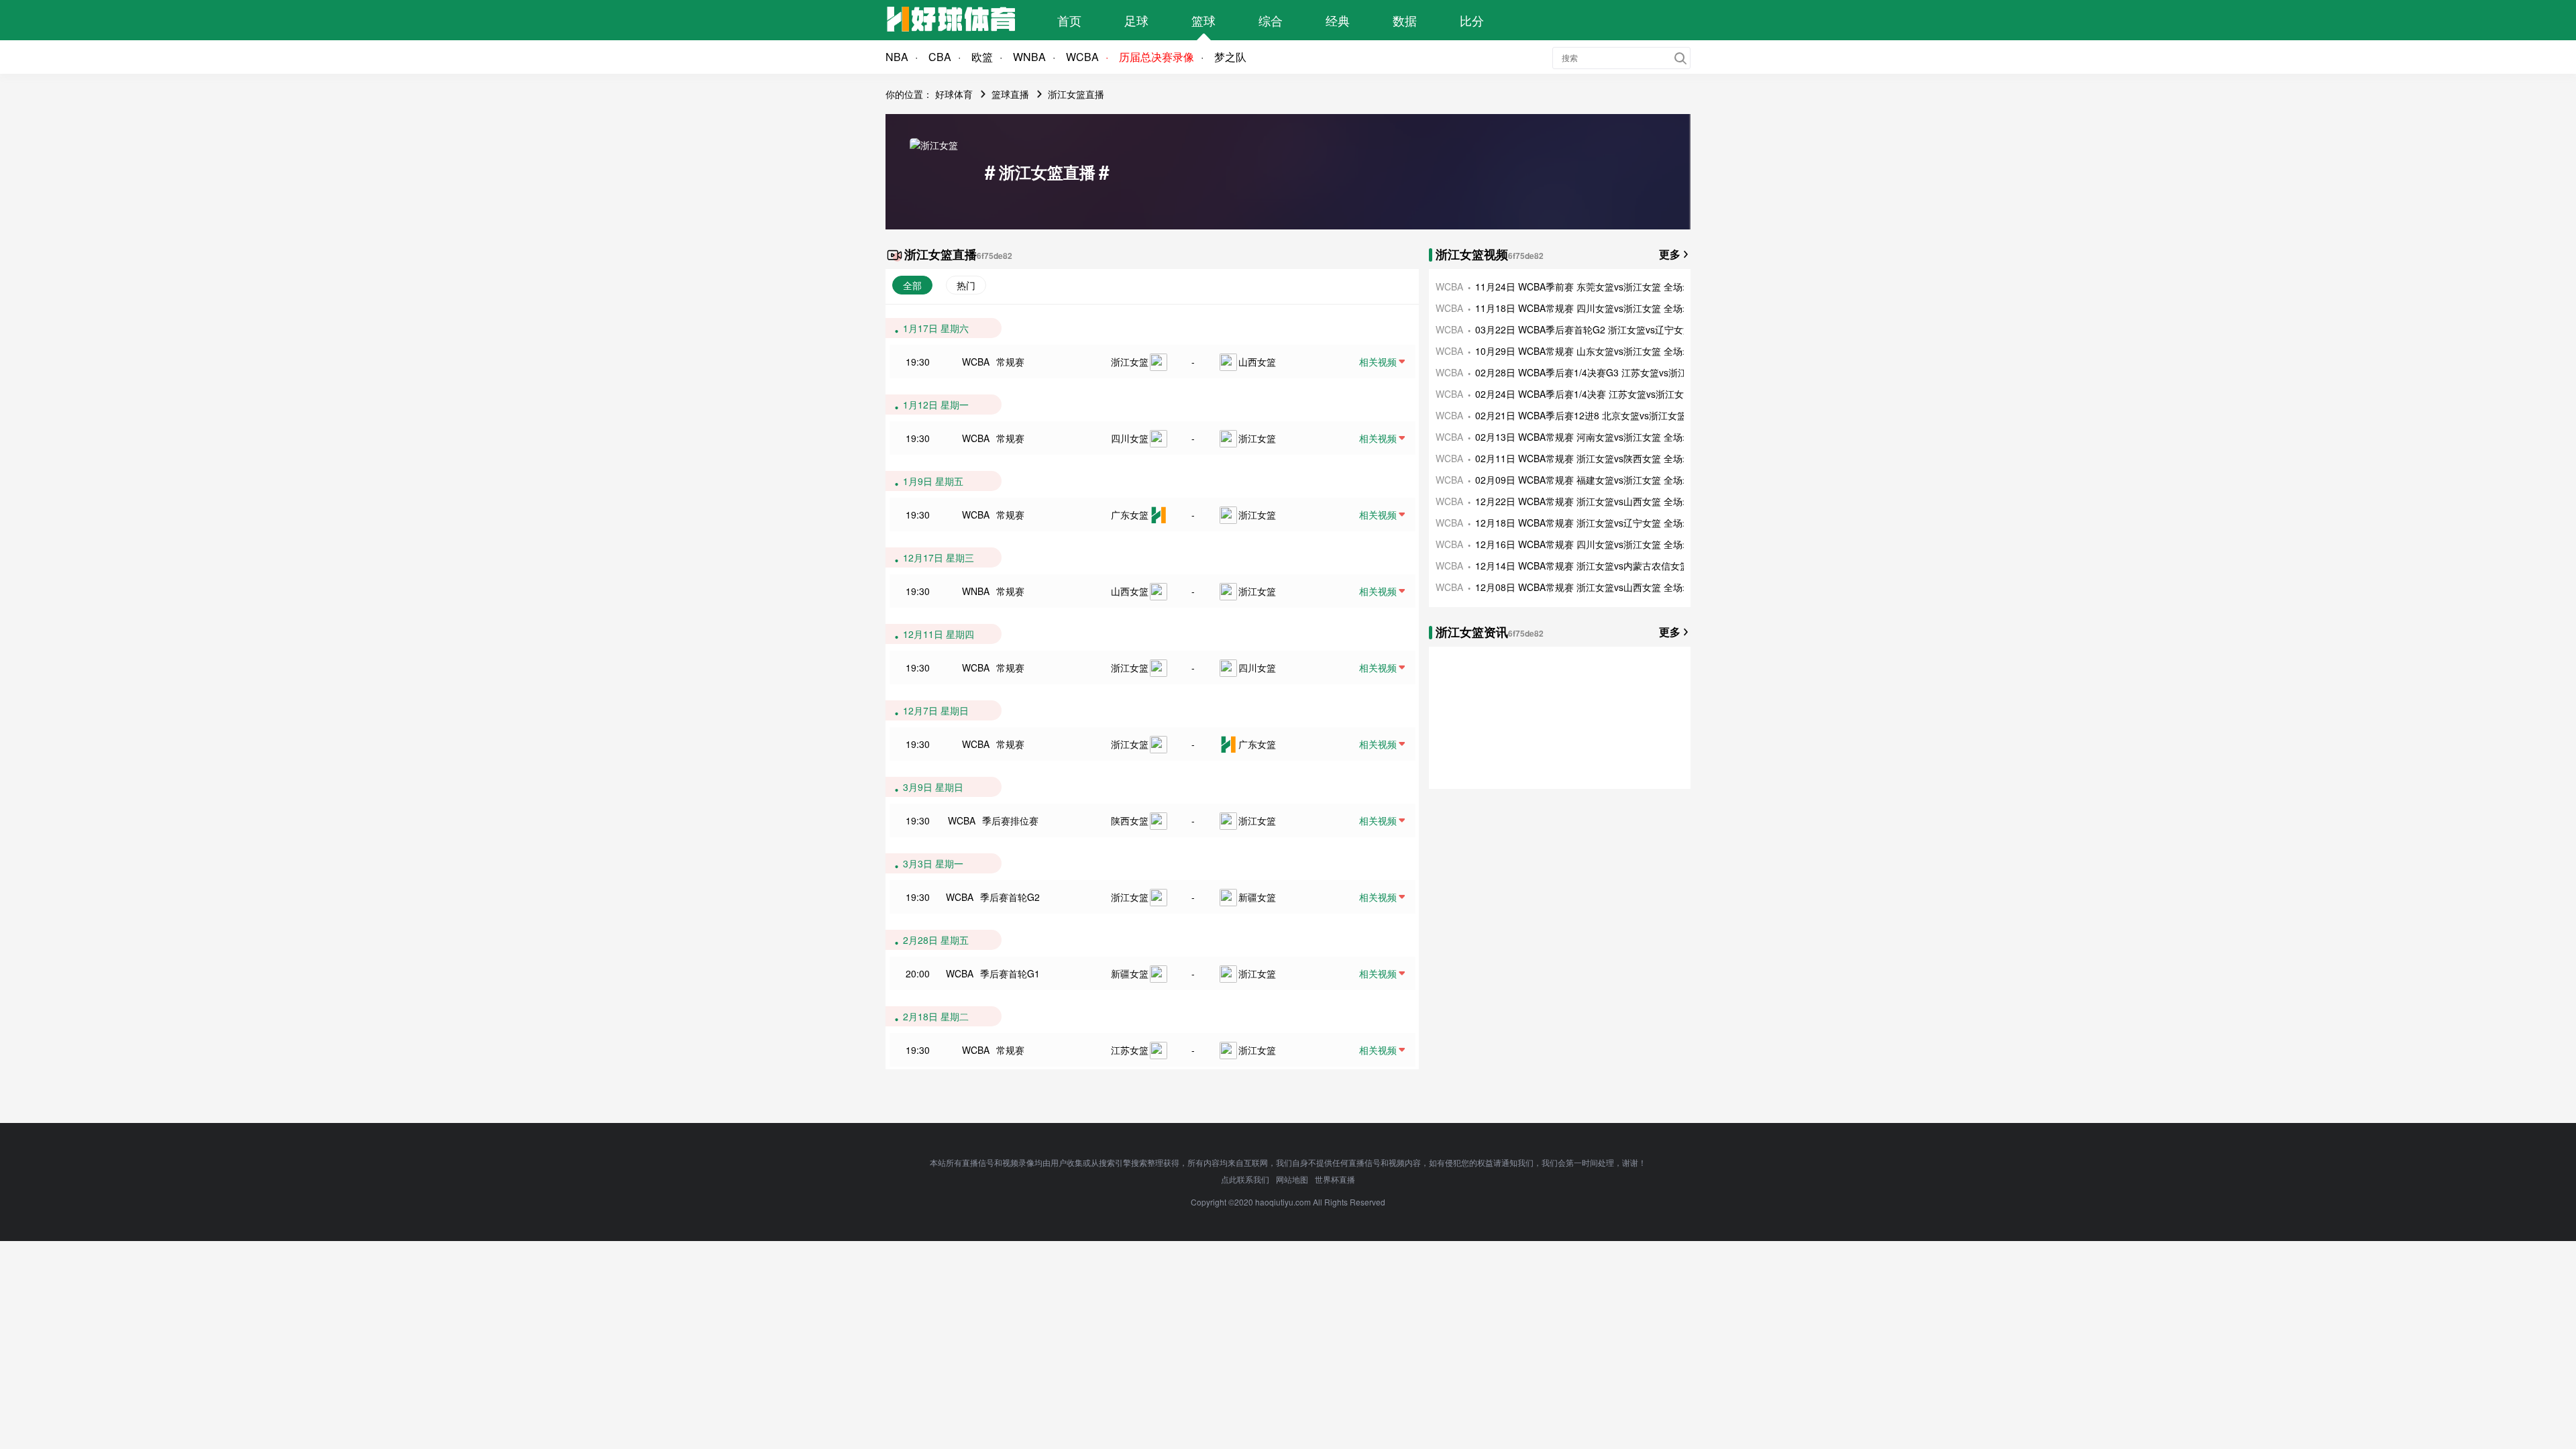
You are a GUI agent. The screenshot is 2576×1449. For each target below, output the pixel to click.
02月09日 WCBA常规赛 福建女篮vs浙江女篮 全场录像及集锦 (1602, 480)
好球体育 (954, 94)
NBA (897, 57)
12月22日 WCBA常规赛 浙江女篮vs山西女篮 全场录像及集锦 (1602, 501)
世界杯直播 (1335, 1179)
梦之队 (1230, 57)
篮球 (1203, 20)
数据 (1405, 20)
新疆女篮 (1257, 897)
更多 (1670, 254)
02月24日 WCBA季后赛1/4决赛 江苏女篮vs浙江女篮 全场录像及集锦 (1618, 394)
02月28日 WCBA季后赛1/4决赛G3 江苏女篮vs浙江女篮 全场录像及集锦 (1625, 372)
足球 (1136, 20)
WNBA (1029, 57)
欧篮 (982, 57)
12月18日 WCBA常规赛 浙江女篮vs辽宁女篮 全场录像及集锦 (1602, 523)
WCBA (1082, 57)
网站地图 (1292, 1179)
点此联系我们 (1245, 1179)
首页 (1069, 20)
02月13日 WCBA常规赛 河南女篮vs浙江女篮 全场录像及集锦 (1602, 437)
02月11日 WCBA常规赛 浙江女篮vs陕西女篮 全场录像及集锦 (1602, 458)
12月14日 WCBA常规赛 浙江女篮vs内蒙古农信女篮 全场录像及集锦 (1616, 566)
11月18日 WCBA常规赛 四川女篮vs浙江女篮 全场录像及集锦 (1602, 308)
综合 (1271, 20)
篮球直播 (1010, 94)
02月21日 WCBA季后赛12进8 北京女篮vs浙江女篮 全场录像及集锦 (1615, 415)
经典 (1338, 20)
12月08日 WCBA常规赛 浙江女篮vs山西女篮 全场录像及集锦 (1602, 587)
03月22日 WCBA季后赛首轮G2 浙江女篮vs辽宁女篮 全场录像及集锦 (1618, 329)
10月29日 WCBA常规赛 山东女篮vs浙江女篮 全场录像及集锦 (1602, 351)
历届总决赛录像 (1157, 57)
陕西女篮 (1130, 820)
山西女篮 (1257, 362)
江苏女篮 (1130, 1050)
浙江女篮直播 (1076, 94)
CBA (940, 57)
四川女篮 (1130, 438)
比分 (1472, 20)
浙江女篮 (1130, 362)
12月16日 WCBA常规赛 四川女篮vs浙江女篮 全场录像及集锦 (1602, 544)
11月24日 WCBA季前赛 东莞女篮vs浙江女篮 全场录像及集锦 (1602, 286)
